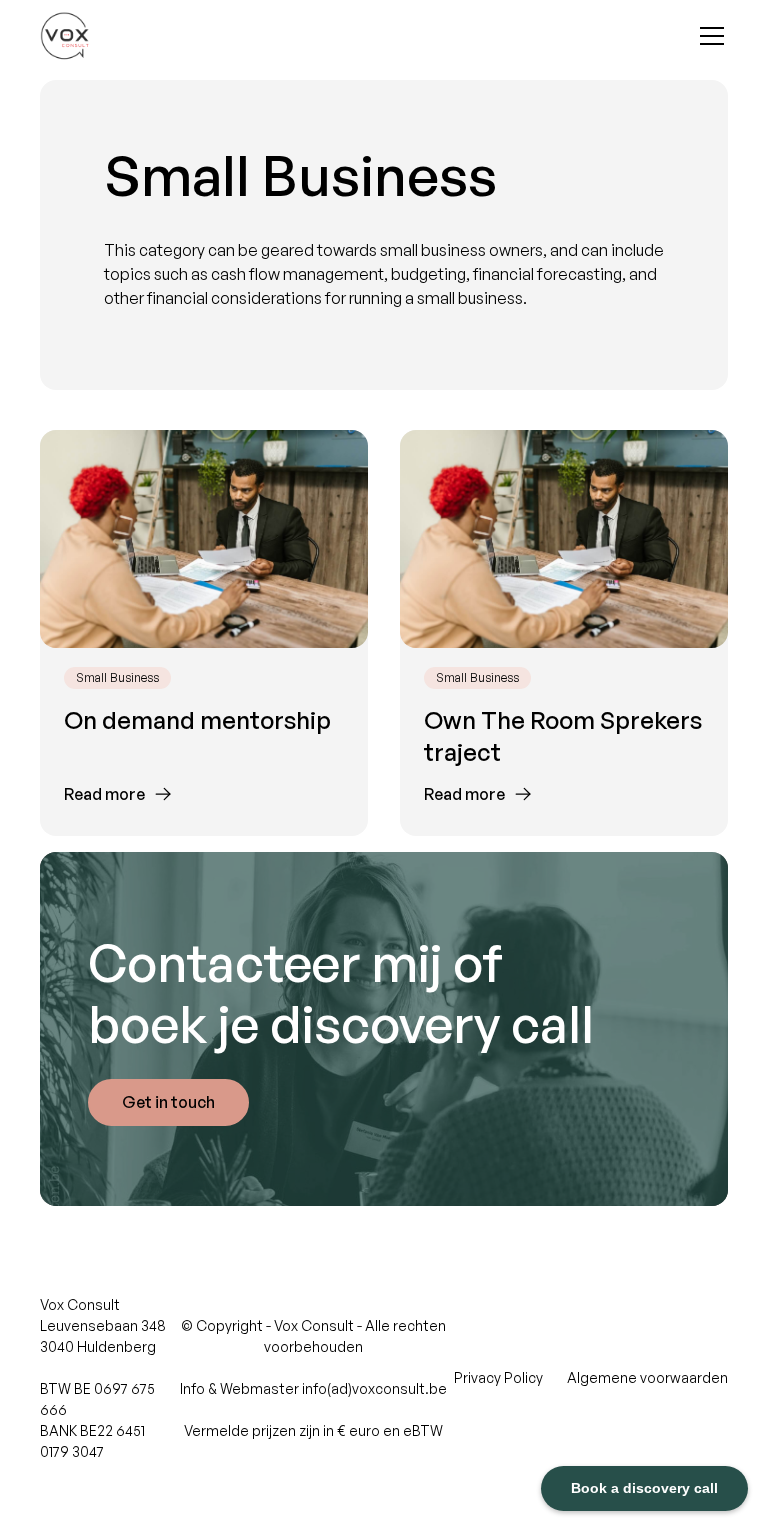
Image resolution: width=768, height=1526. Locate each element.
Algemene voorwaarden (647, 1377)
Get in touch (168, 1102)
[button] (708, 36)
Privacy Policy (498, 1377)
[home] (65, 36)
